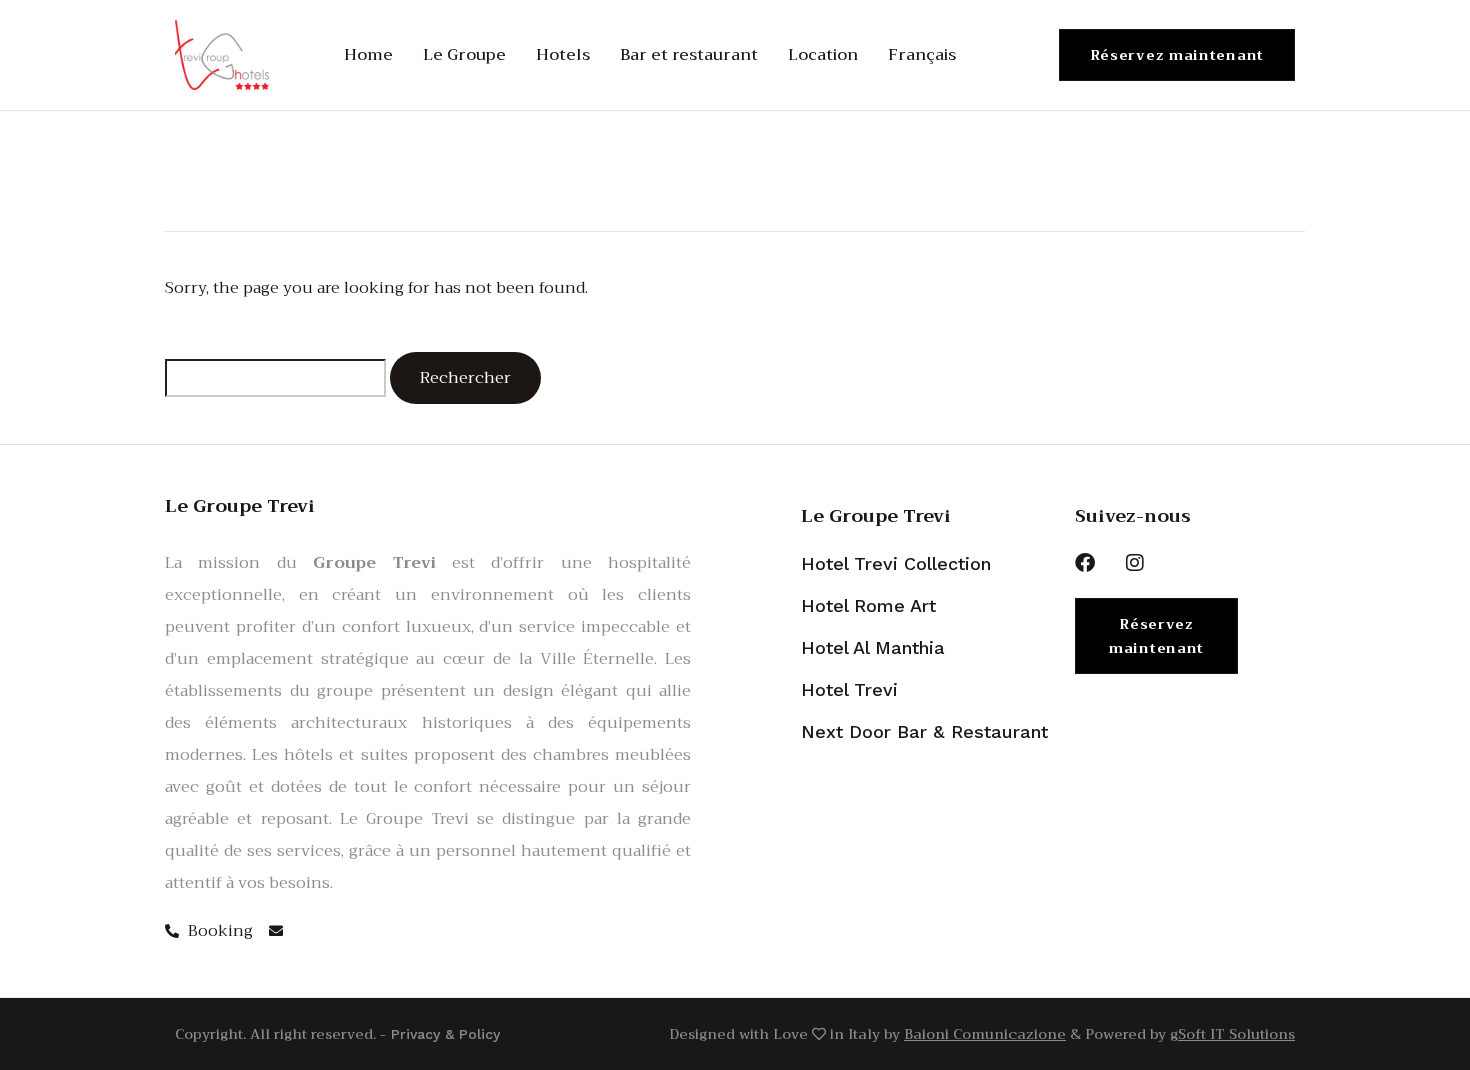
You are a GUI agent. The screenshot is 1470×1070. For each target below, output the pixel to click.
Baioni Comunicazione (985, 1034)
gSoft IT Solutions (1232, 1034)
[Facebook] (1085, 563)
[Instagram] (1135, 563)
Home (368, 55)
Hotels (563, 55)
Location (823, 55)
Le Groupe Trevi (876, 516)
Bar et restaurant (689, 55)
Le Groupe (464, 55)
